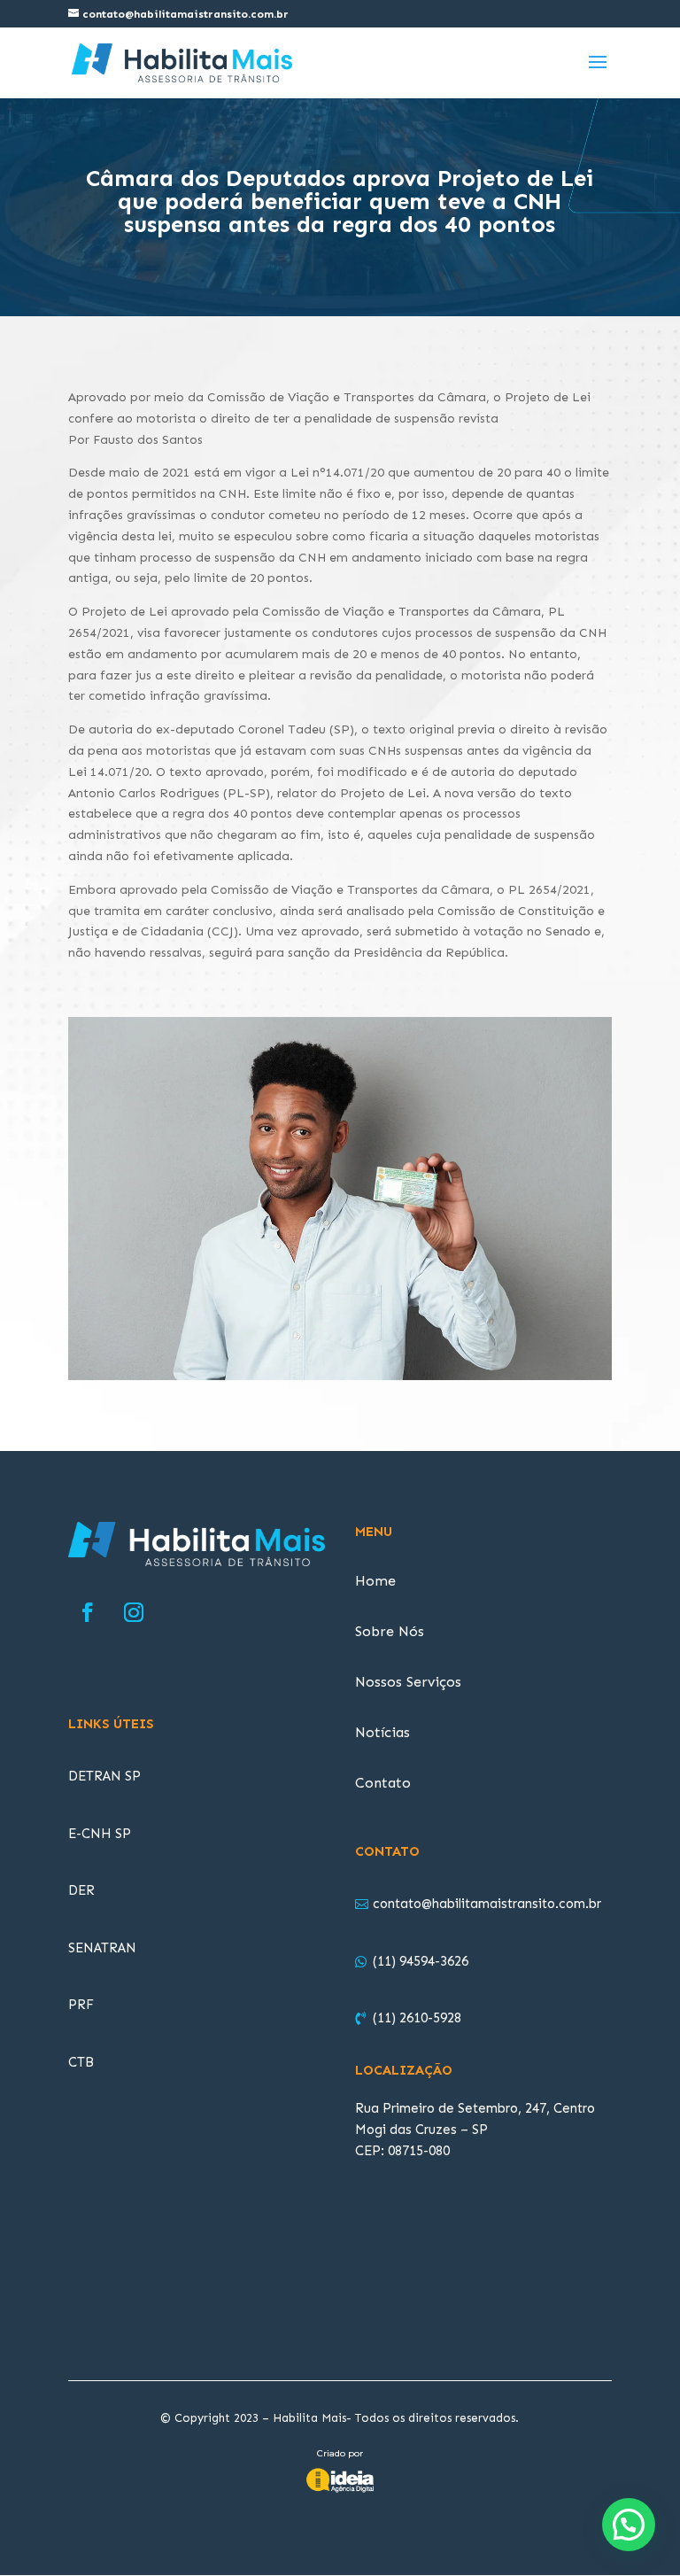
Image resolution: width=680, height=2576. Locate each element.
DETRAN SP (104, 1776)
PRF (81, 2005)
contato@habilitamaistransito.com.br (487, 1904)
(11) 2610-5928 (417, 2018)
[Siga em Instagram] (134, 1612)
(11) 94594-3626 (421, 1961)
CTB (81, 2062)
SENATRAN (102, 1948)
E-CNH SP (100, 1834)
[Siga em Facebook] (88, 1612)
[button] (629, 2525)
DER (81, 1890)
